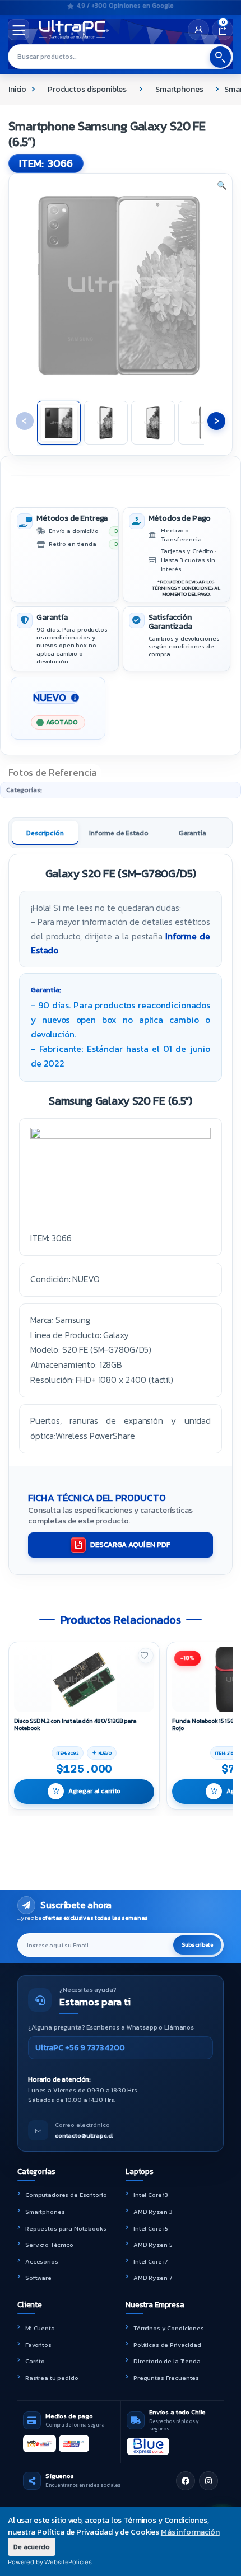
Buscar (220, 57)
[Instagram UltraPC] (208, 2481)
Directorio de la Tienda (167, 2361)
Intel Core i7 (150, 2261)
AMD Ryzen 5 (153, 2245)
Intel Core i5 (151, 2228)
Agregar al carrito (94, 1791)
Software (38, 2278)
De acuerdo (32, 2547)
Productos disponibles (87, 89)
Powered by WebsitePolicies (50, 2562)
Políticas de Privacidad (167, 2345)
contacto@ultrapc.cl (84, 2135)
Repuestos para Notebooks (66, 2228)
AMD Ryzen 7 (152, 2278)
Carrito (35, 2361)
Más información (190, 2532)
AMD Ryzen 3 (153, 2212)
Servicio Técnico (49, 2245)
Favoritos (38, 2345)
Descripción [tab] (45, 833)
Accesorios (42, 2261)
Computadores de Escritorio (66, 2195)
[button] (222, 186)
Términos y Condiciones (169, 2328)
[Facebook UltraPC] (186, 2481)
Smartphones (179, 89)
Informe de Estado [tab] (119, 833)
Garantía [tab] (193, 833)
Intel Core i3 (151, 2195)
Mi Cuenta (40, 2328)
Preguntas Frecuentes (166, 2378)
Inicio (17, 89)
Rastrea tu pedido (52, 2378)
